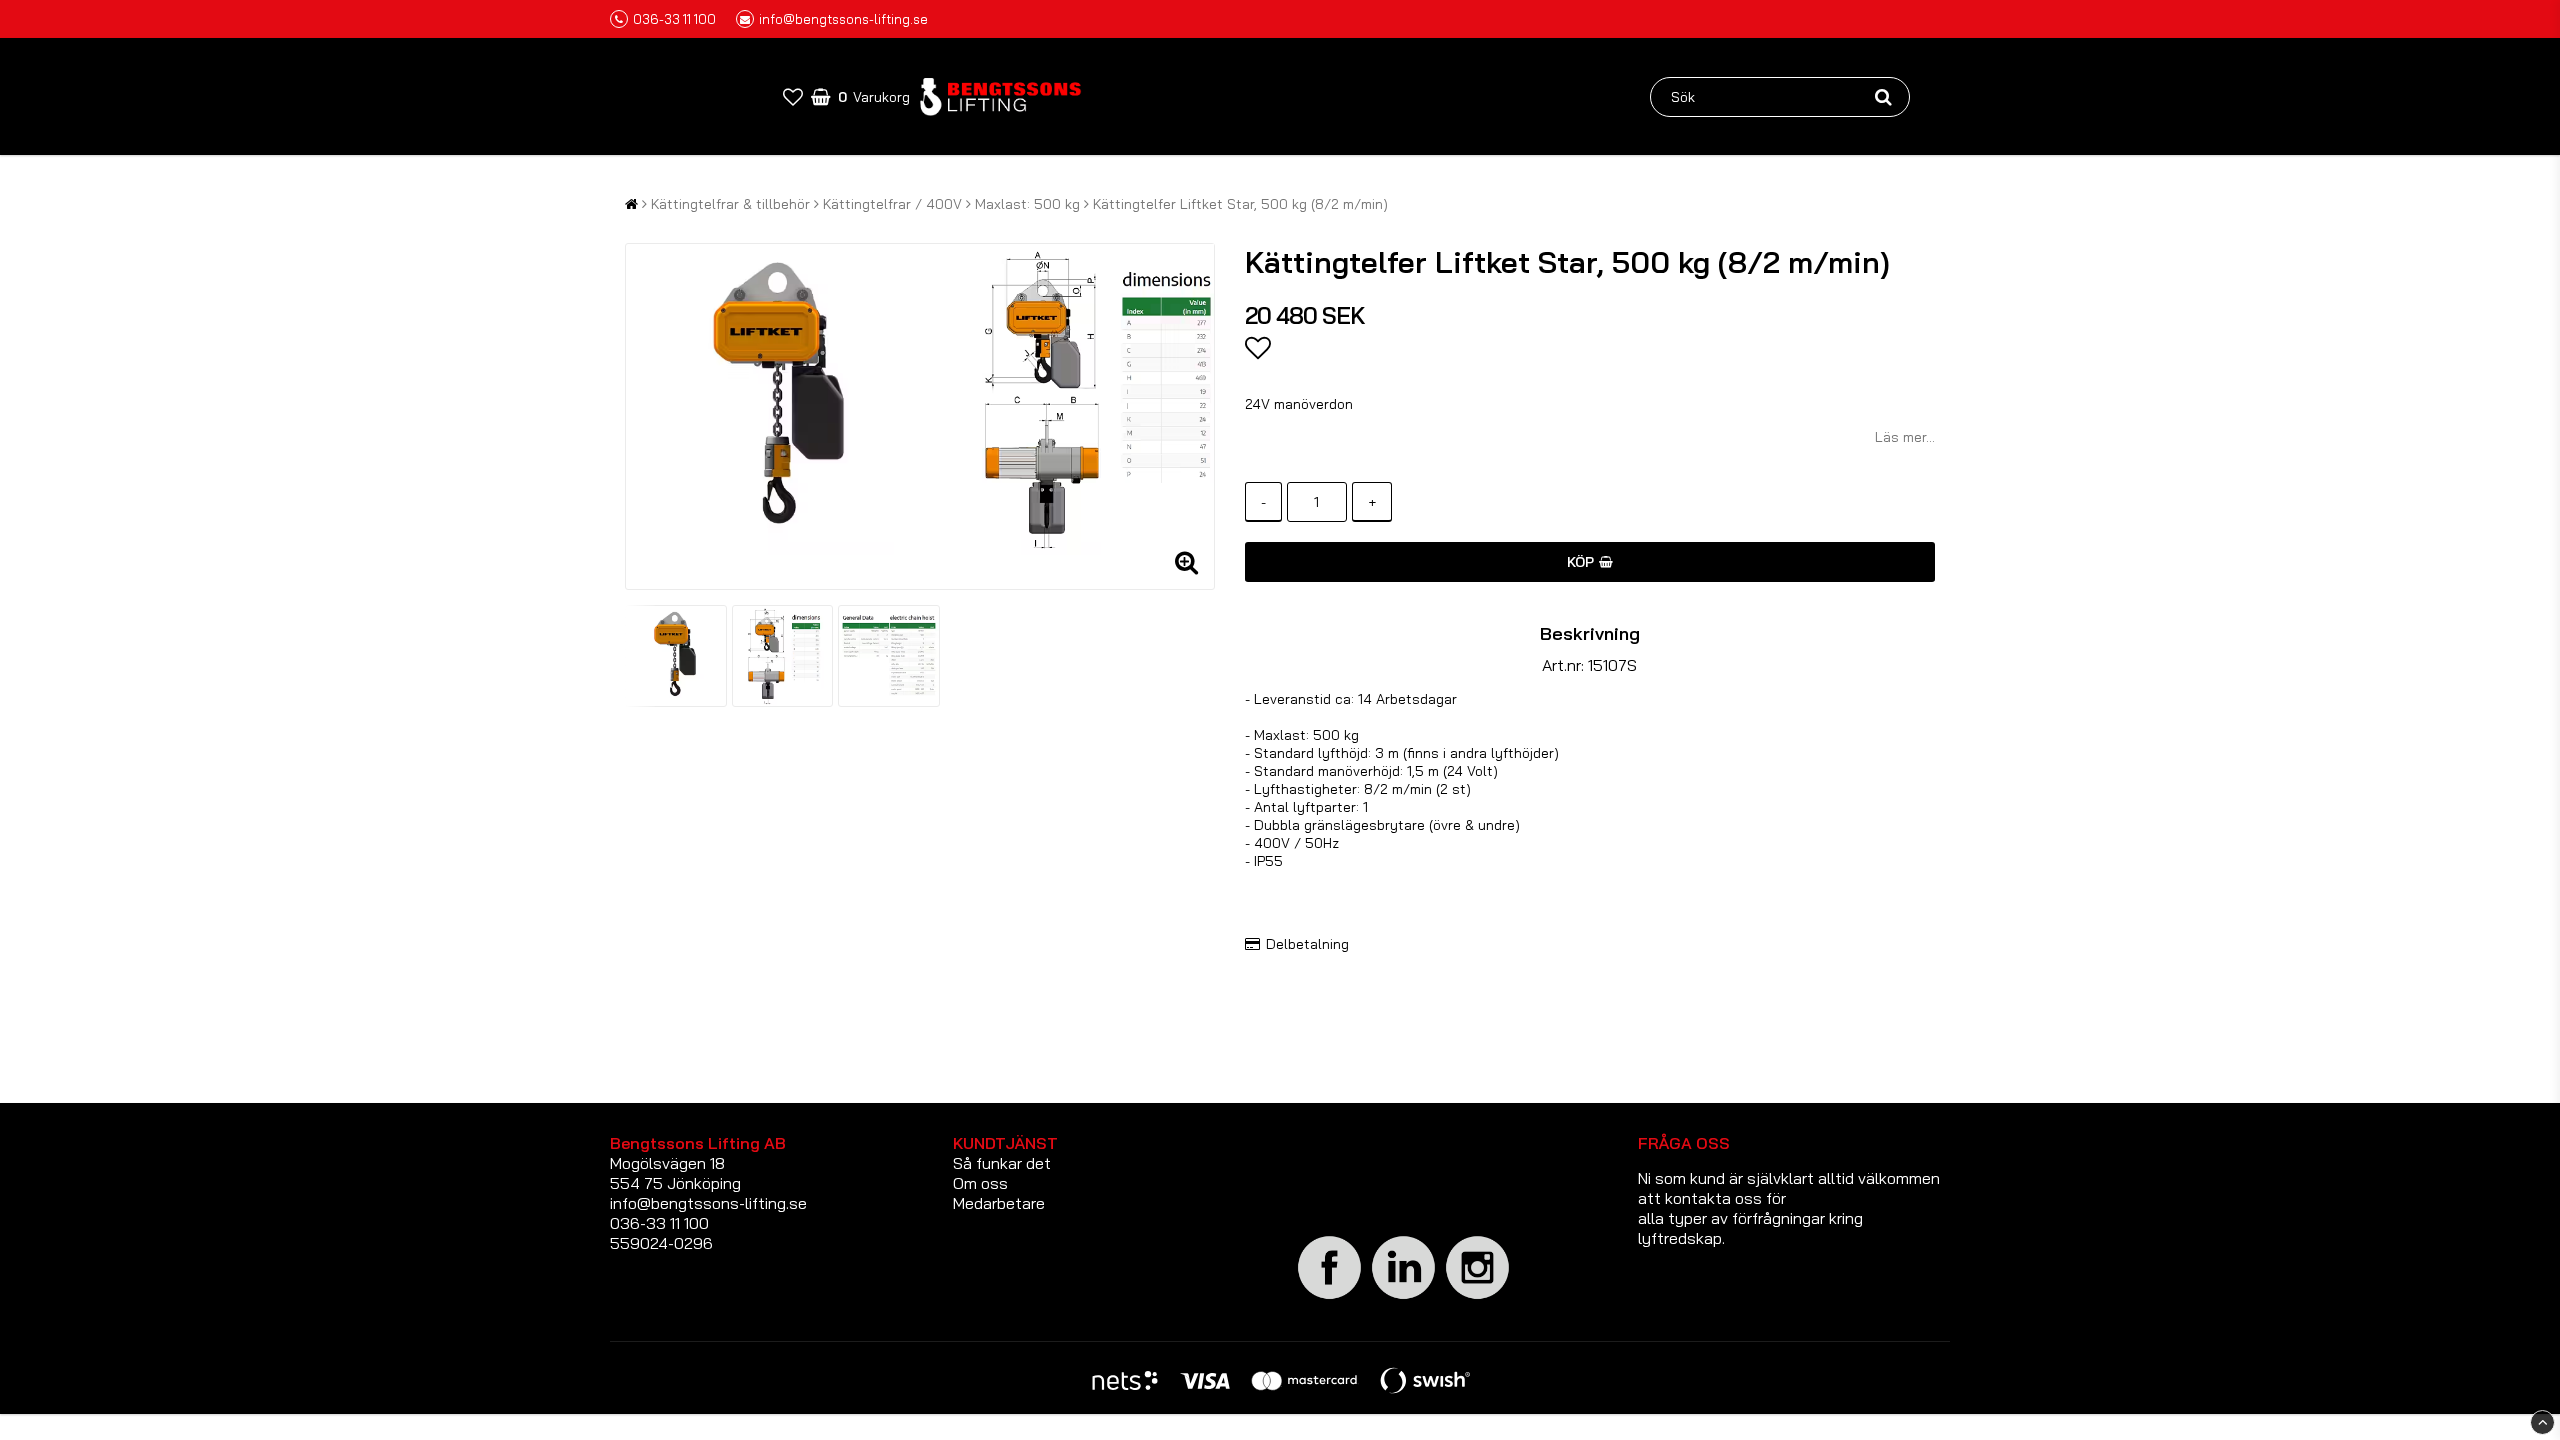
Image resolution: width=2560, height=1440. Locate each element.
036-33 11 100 (674, 19)
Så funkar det (1002, 1163)
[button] (793, 96)
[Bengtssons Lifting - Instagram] (1478, 1296)
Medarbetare (999, 1203)
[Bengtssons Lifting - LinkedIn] (1404, 1298)
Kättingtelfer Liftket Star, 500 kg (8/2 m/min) (1240, 204)
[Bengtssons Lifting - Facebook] (1330, 1296)
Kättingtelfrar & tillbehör (730, 204)
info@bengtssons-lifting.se (843, 19)
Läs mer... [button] (1905, 437)
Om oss (980, 1183)
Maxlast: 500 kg (1027, 204)
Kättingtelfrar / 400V (892, 204)
